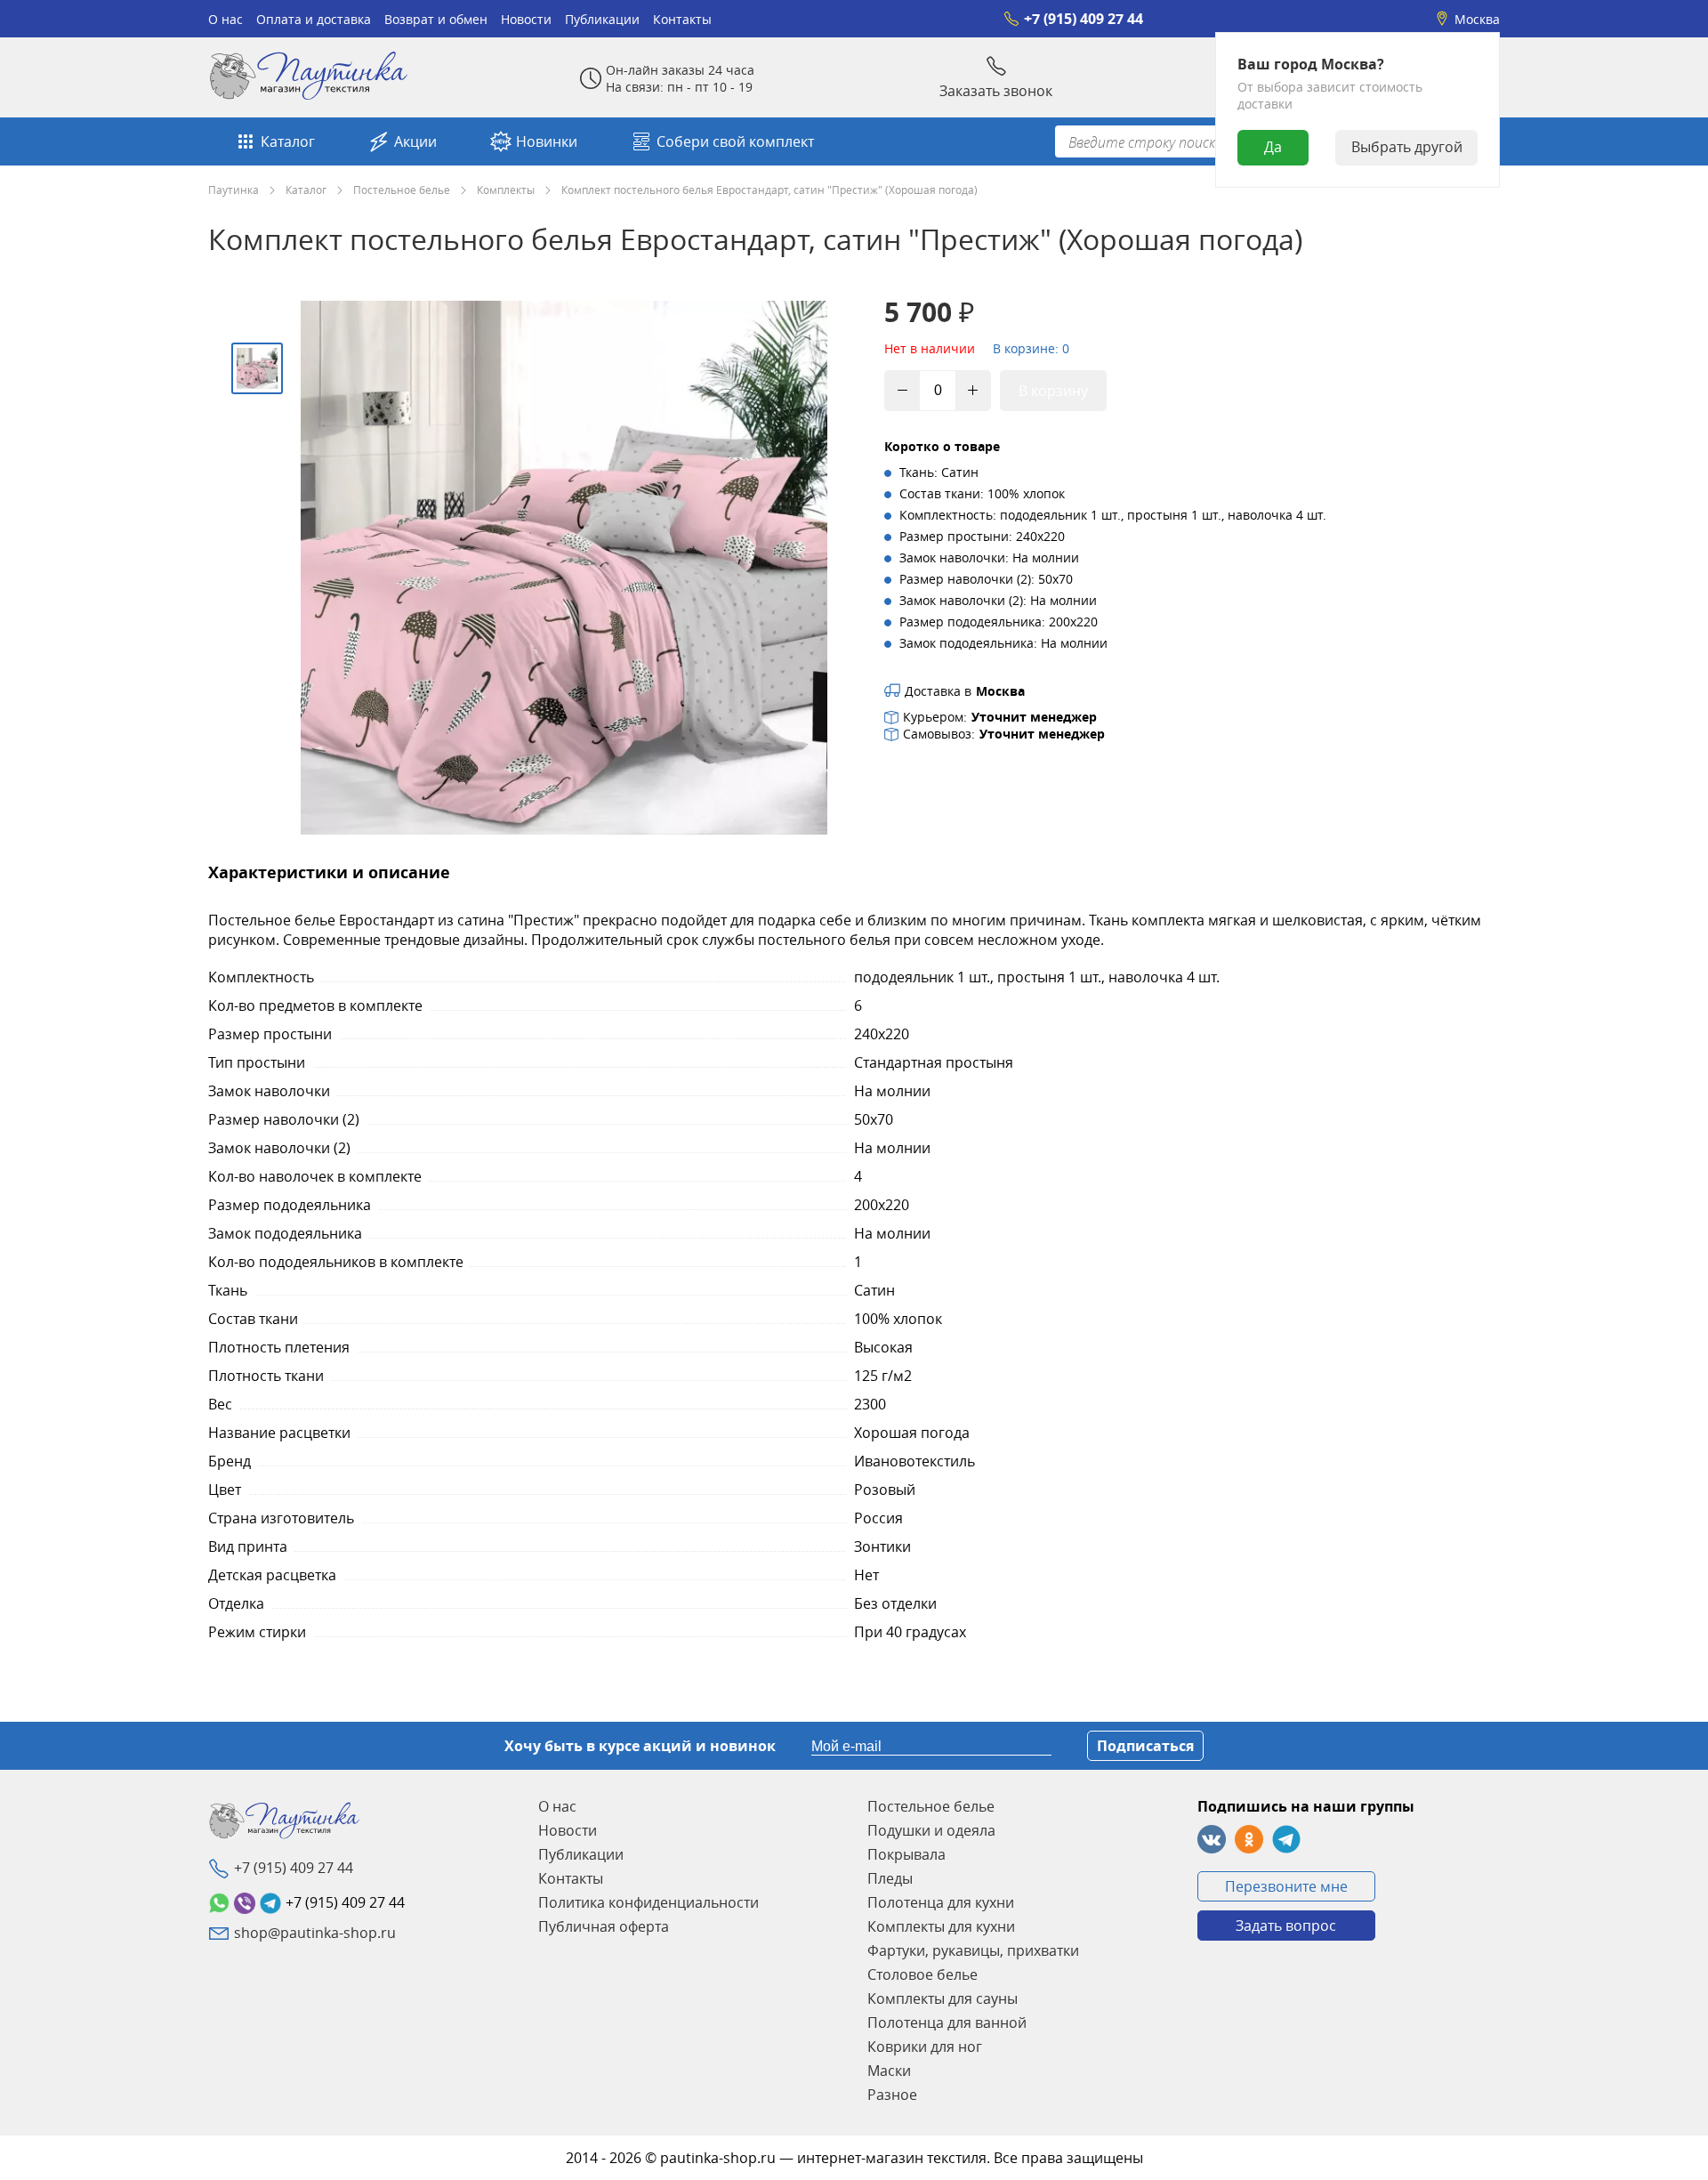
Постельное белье (402, 190)
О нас (226, 19)
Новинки (547, 141)
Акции (415, 141)
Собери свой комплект (735, 141)
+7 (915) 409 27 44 (1084, 19)
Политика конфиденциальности (649, 1902)
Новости (526, 19)
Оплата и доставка (314, 19)
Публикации (602, 19)
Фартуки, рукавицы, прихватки (973, 1950)
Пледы (890, 1878)
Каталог (288, 141)
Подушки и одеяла (931, 1830)
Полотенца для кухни (941, 1902)
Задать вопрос (1286, 1926)
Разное (892, 2095)
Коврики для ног (925, 2047)
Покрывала (906, 1854)
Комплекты (506, 190)
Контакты (682, 19)
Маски (889, 2071)
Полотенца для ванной (947, 2023)
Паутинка (234, 190)
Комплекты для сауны (943, 1998)
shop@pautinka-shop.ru (315, 1933)
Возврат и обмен (436, 19)
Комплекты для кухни (941, 1926)
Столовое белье (922, 1974)
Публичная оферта (604, 1926)
